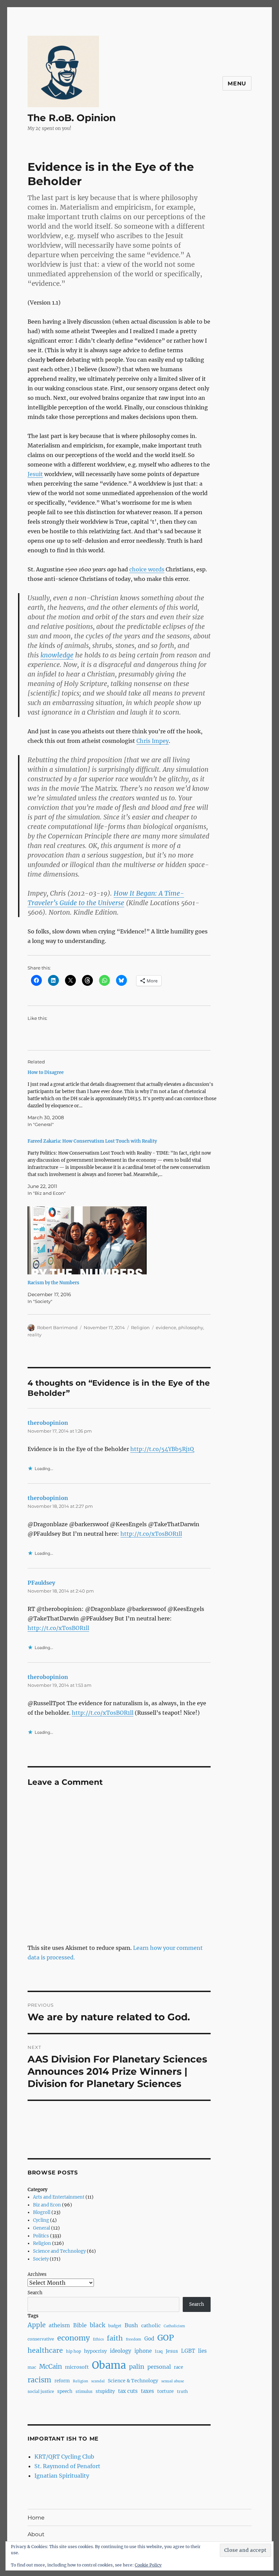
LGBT (188, 2351)
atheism (59, 2325)
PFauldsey (41, 1583)
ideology (121, 2351)
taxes (147, 2391)
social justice (41, 2391)
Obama (109, 2365)
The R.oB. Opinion (72, 118)
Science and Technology (59, 2251)
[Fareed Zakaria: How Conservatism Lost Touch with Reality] (123, 1167)
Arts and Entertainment (59, 2197)
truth (182, 2391)
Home (36, 2518)
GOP (166, 2338)
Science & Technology (133, 2381)
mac (32, 2367)
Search (35, 2293)
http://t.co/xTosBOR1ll (151, 1534)
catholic (151, 2326)
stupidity (105, 2391)
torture (166, 2391)
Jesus (172, 2351)
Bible (80, 2325)
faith (115, 2338)
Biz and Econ (47, 2205)
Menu (237, 84)
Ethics (98, 2339)
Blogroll (42, 2212)
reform (62, 2381)
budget (115, 2326)
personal (159, 2367)
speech (65, 2391)
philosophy (191, 1327)
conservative (41, 2339)
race (178, 2367)
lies (202, 2351)
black (97, 2325)
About (36, 2534)
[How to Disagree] (123, 1098)
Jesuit (35, 474)
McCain (51, 2367)
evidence (166, 1327)
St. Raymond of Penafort (67, 2466)
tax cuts (128, 2391)
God (149, 2339)
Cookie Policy (148, 2565)
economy (73, 2338)
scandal (98, 2381)
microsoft (77, 2367)
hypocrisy (95, 2351)
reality (35, 1335)
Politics (41, 2236)
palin (137, 2367)
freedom (134, 2339)
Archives (37, 2274)
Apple (37, 2325)
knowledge (57, 655)
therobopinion (48, 1423)
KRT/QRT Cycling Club (64, 2457)
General (42, 2228)
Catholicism (174, 2326)
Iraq (159, 2351)
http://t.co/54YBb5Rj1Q (162, 1449)
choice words (147, 569)
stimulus (84, 2392)
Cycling (41, 2220)
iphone (143, 2351)
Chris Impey (153, 741)
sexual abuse (173, 2381)
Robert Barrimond (57, 1327)
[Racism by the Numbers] (123, 1240)
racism (39, 2380)
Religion (140, 1327)
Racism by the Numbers (53, 1283)
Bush (131, 2325)
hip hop (73, 2351)
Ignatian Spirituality (62, 2476)
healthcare (45, 2350)
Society (41, 2259)
